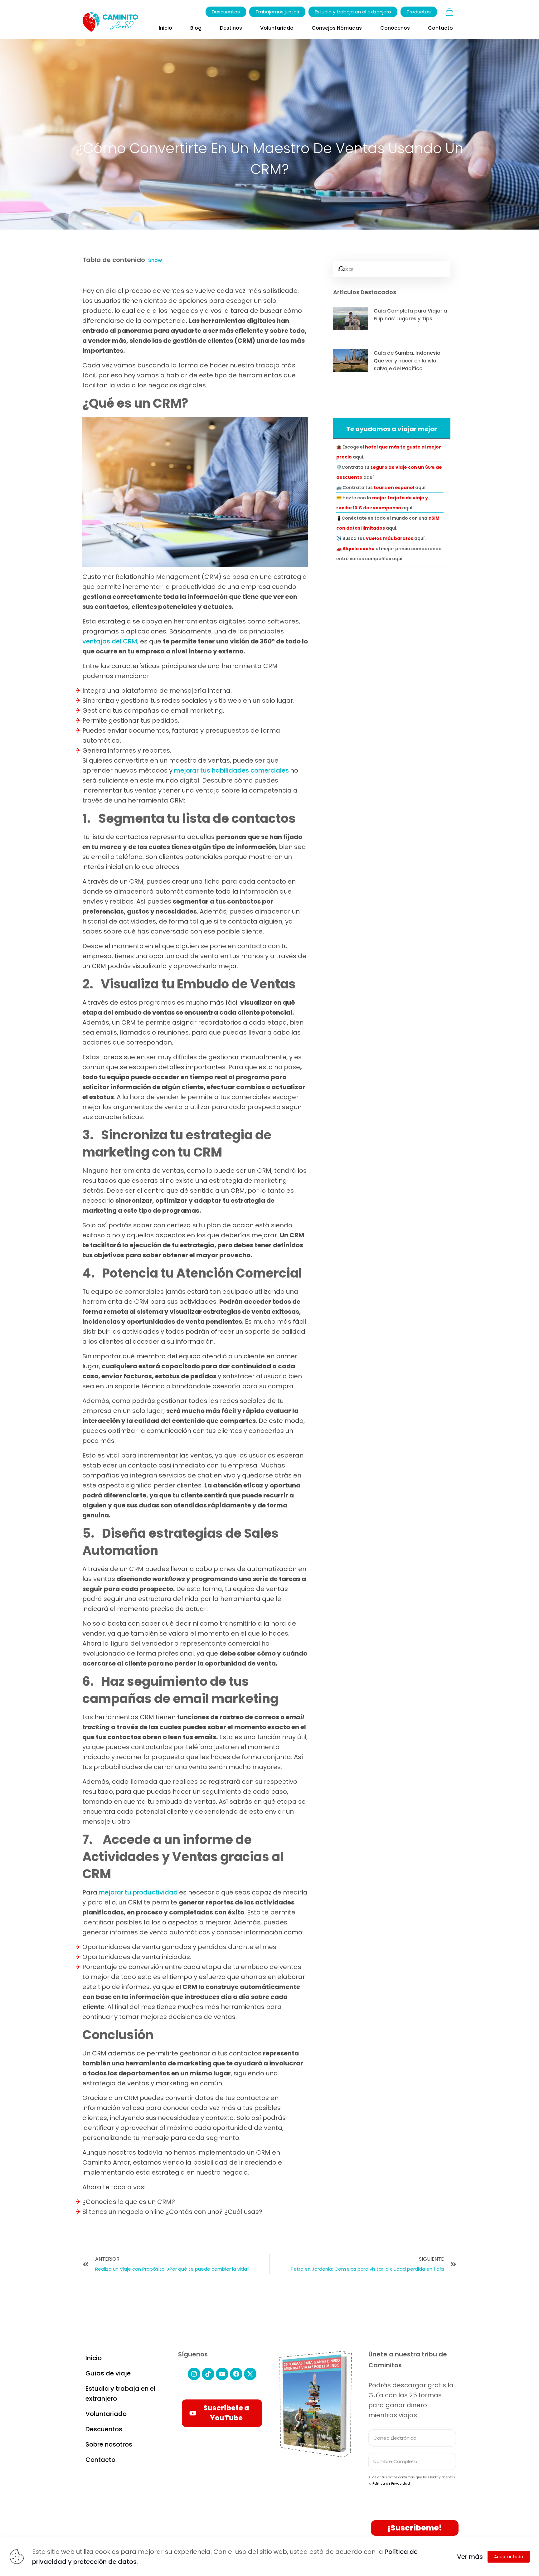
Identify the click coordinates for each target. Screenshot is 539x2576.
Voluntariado (106, 2414)
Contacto (100, 2460)
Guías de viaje (108, 2373)
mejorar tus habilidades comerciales (231, 770)
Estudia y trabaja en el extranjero (120, 2394)
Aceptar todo (509, 2557)
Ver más (470, 2557)
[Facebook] (236, 2374)
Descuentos (104, 2429)
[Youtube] (222, 2374)
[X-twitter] (250, 2374)
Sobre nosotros (109, 2444)
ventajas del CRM (110, 641)
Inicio (94, 2358)
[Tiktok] (208, 2374)
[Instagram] (194, 2374)
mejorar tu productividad (138, 1892)
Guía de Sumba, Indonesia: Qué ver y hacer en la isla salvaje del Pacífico (408, 361)
